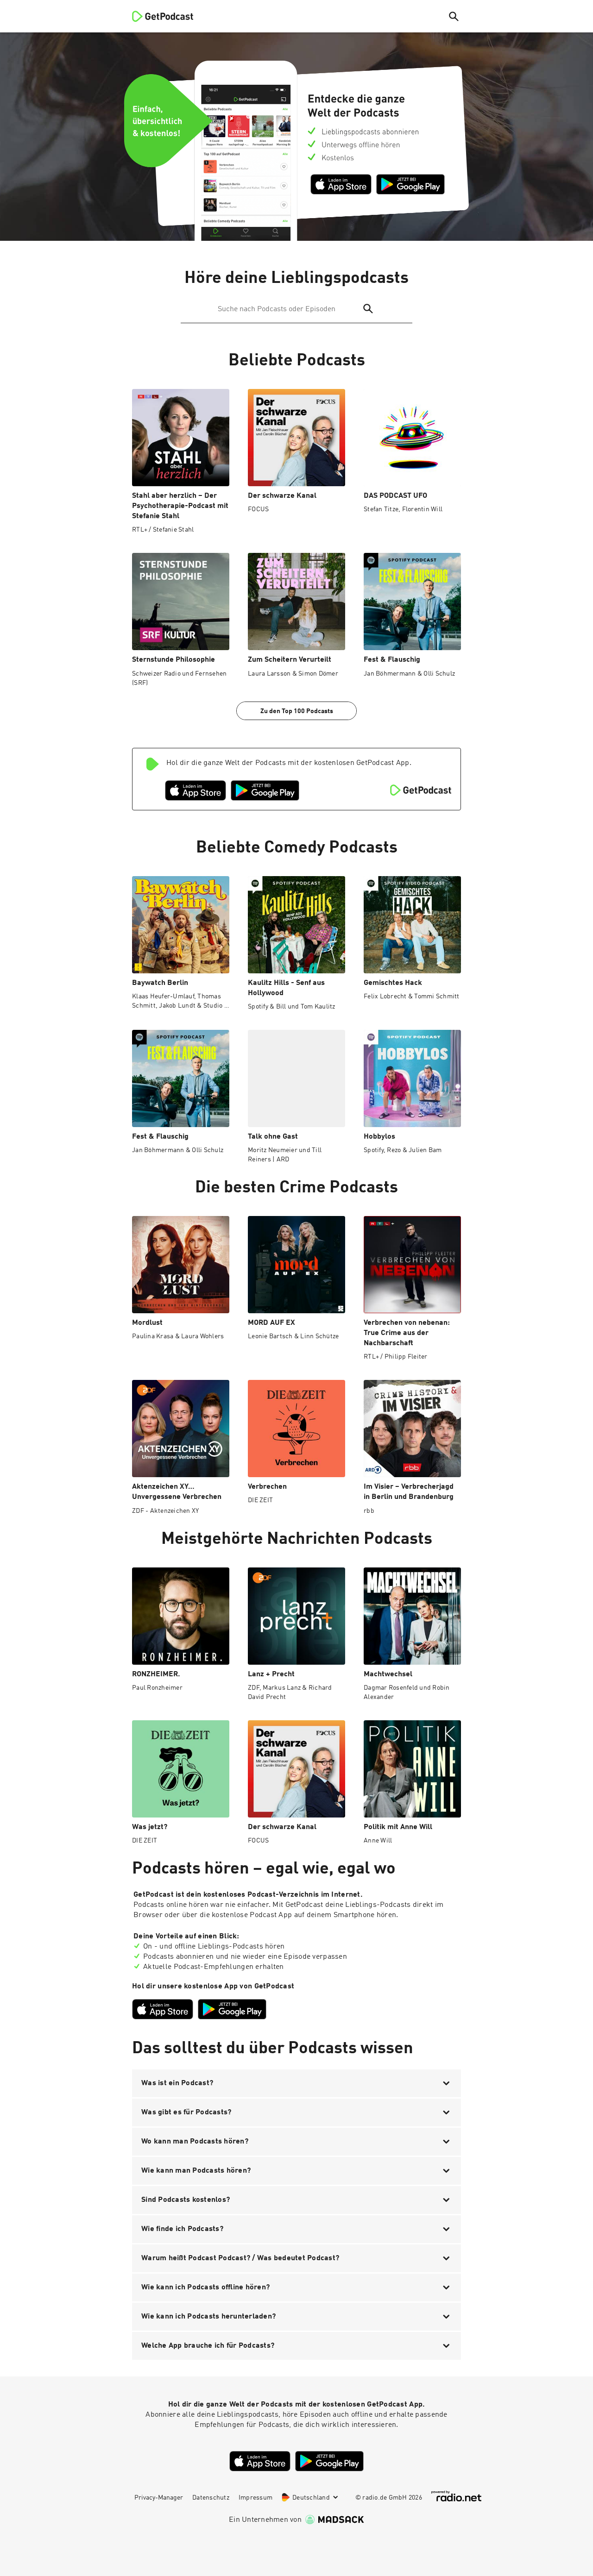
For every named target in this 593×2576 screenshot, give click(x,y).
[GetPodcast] (157, 16)
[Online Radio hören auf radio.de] (456, 2496)
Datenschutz (211, 2498)
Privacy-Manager (159, 2498)
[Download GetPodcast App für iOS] (341, 184)
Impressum (255, 2498)
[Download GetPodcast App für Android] (410, 184)
